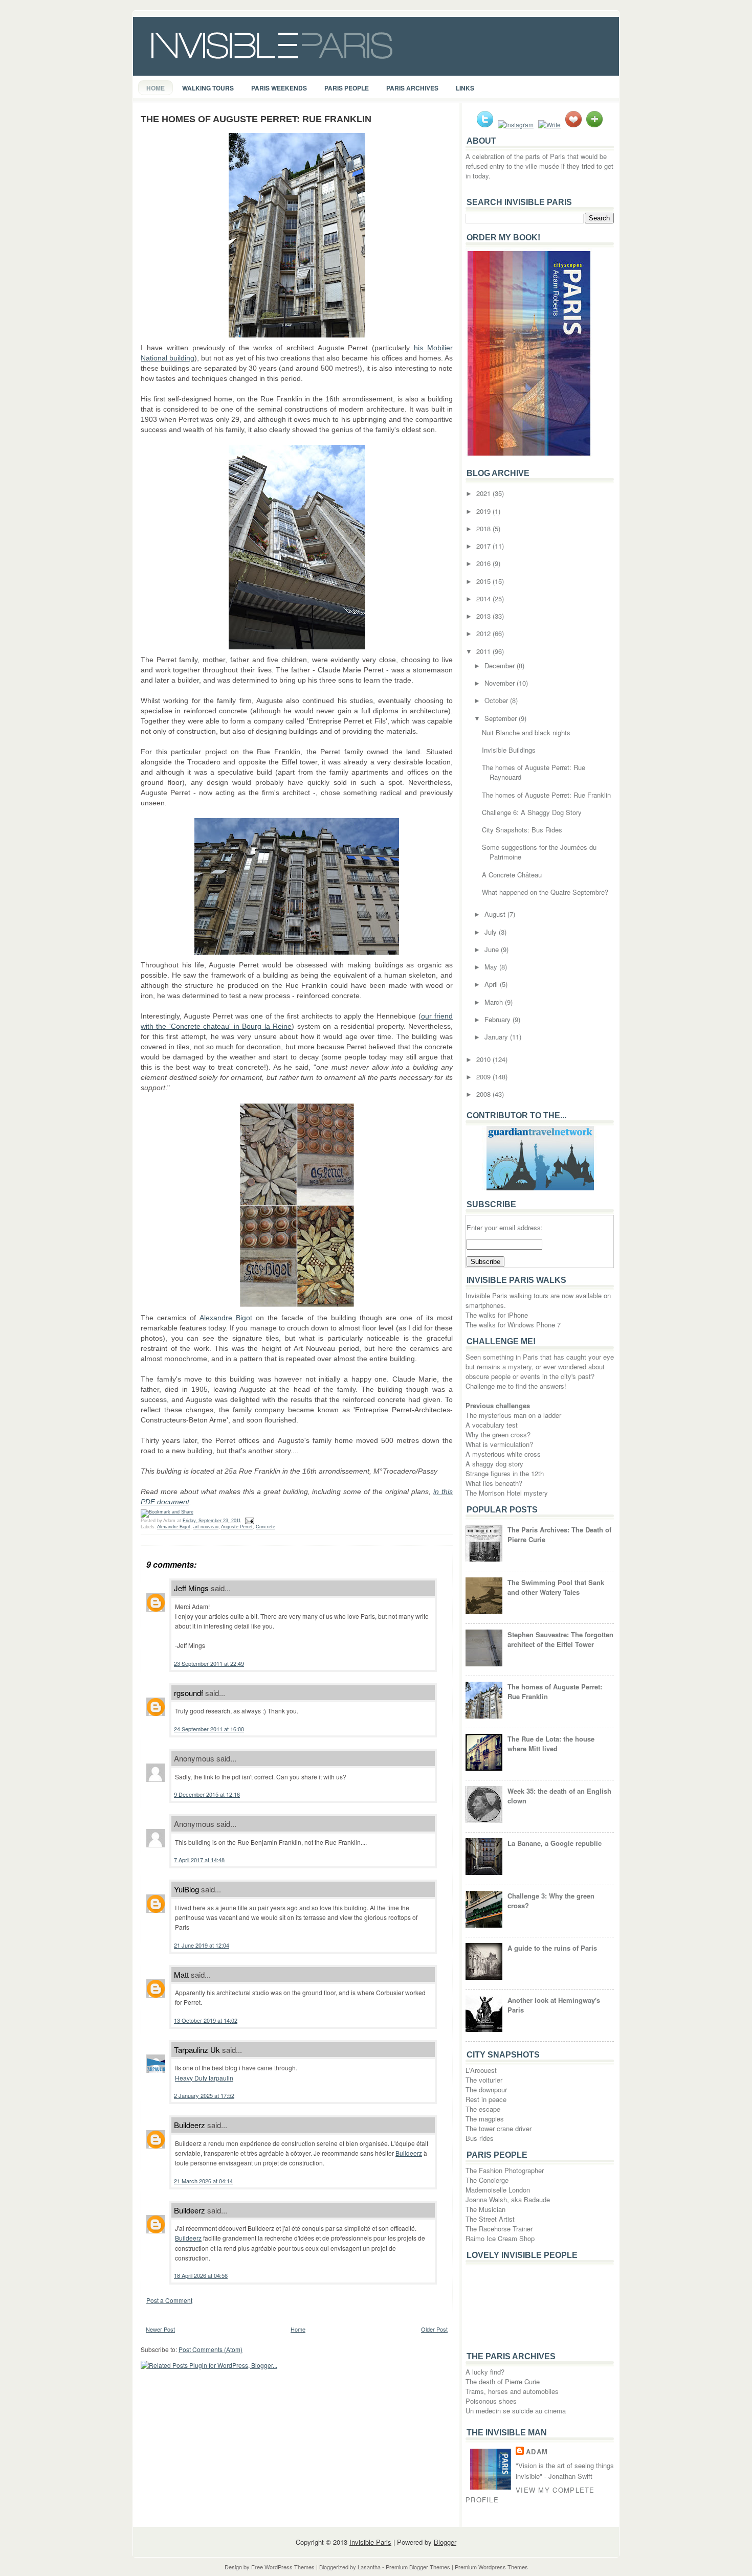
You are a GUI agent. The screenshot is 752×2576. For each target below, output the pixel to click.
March (495, 1002)
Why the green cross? (498, 1434)
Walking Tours (208, 88)
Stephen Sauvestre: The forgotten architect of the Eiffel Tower (560, 1639)
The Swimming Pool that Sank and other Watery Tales (556, 1587)
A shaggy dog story (494, 1464)
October (497, 700)
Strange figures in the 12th (505, 1473)
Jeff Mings (191, 1588)
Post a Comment (169, 2300)
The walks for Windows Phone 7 (513, 1325)
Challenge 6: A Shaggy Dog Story (532, 812)
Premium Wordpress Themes (491, 2567)
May (492, 967)
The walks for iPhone (497, 1315)
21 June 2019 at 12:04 (202, 1945)
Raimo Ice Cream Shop (500, 2238)
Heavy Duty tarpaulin (204, 2078)
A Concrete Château (512, 875)
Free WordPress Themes (283, 2567)
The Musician (485, 2209)
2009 (484, 1077)
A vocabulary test (492, 1425)
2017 (484, 546)
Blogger (445, 2542)
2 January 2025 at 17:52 (204, 2095)
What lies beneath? (494, 1483)
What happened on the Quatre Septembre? (545, 892)
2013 (484, 616)
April (492, 984)
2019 (484, 511)
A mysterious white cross (503, 1454)
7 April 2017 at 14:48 (199, 1860)
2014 (484, 598)
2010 (484, 1059)
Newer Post (160, 2329)
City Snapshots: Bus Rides (522, 830)
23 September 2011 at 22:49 (209, 1663)
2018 (484, 528)
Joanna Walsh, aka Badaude (508, 2199)
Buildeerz (190, 2125)
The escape (483, 2109)
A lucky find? (485, 2372)
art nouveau (206, 1527)
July (492, 932)
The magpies (485, 2119)
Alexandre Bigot (226, 1318)
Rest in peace (486, 2099)
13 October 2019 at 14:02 (206, 2020)
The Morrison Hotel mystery (507, 1493)
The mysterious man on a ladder (513, 1415)
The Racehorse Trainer (499, 2229)
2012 (484, 633)
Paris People (347, 88)
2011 (484, 651)
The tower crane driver (499, 2128)
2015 (484, 581)
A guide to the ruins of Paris (552, 1948)
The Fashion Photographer (505, 2170)
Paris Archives (412, 88)
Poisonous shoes (491, 2401)
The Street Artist (490, 2219)
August (496, 914)
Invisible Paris (370, 2542)
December (501, 665)
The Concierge (487, 2180)
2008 (484, 1094)
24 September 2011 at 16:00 (209, 1729)
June (493, 949)
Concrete (266, 1527)
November (501, 683)
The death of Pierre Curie (503, 2381)
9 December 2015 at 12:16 (207, 1794)
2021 (484, 493)
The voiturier (484, 2080)
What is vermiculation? (499, 1444)
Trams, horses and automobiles (512, 2391)
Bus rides (480, 2138)
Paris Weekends (279, 88)
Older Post (434, 2329)
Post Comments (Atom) (211, 2349)
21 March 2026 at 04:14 (203, 2181)
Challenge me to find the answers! (516, 1386)
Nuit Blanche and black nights (526, 732)
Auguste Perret (237, 1527)
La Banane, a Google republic (555, 1843)
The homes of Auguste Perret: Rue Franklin (256, 119)
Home (156, 88)
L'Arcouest (481, 2070)
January (497, 1037)
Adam (537, 2451)
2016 (484, 563)
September (502, 718)
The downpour (486, 2089)
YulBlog (186, 1889)
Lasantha (369, 2567)
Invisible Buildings (509, 750)
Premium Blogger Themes (418, 2567)
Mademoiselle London (498, 2190)
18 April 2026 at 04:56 (201, 2275)
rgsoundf (189, 1693)
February (499, 1019)
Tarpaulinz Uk (197, 2050)
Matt (181, 1974)
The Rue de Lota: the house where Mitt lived (551, 1744)
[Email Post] (248, 1521)
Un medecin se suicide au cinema (516, 2411)
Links (465, 88)
